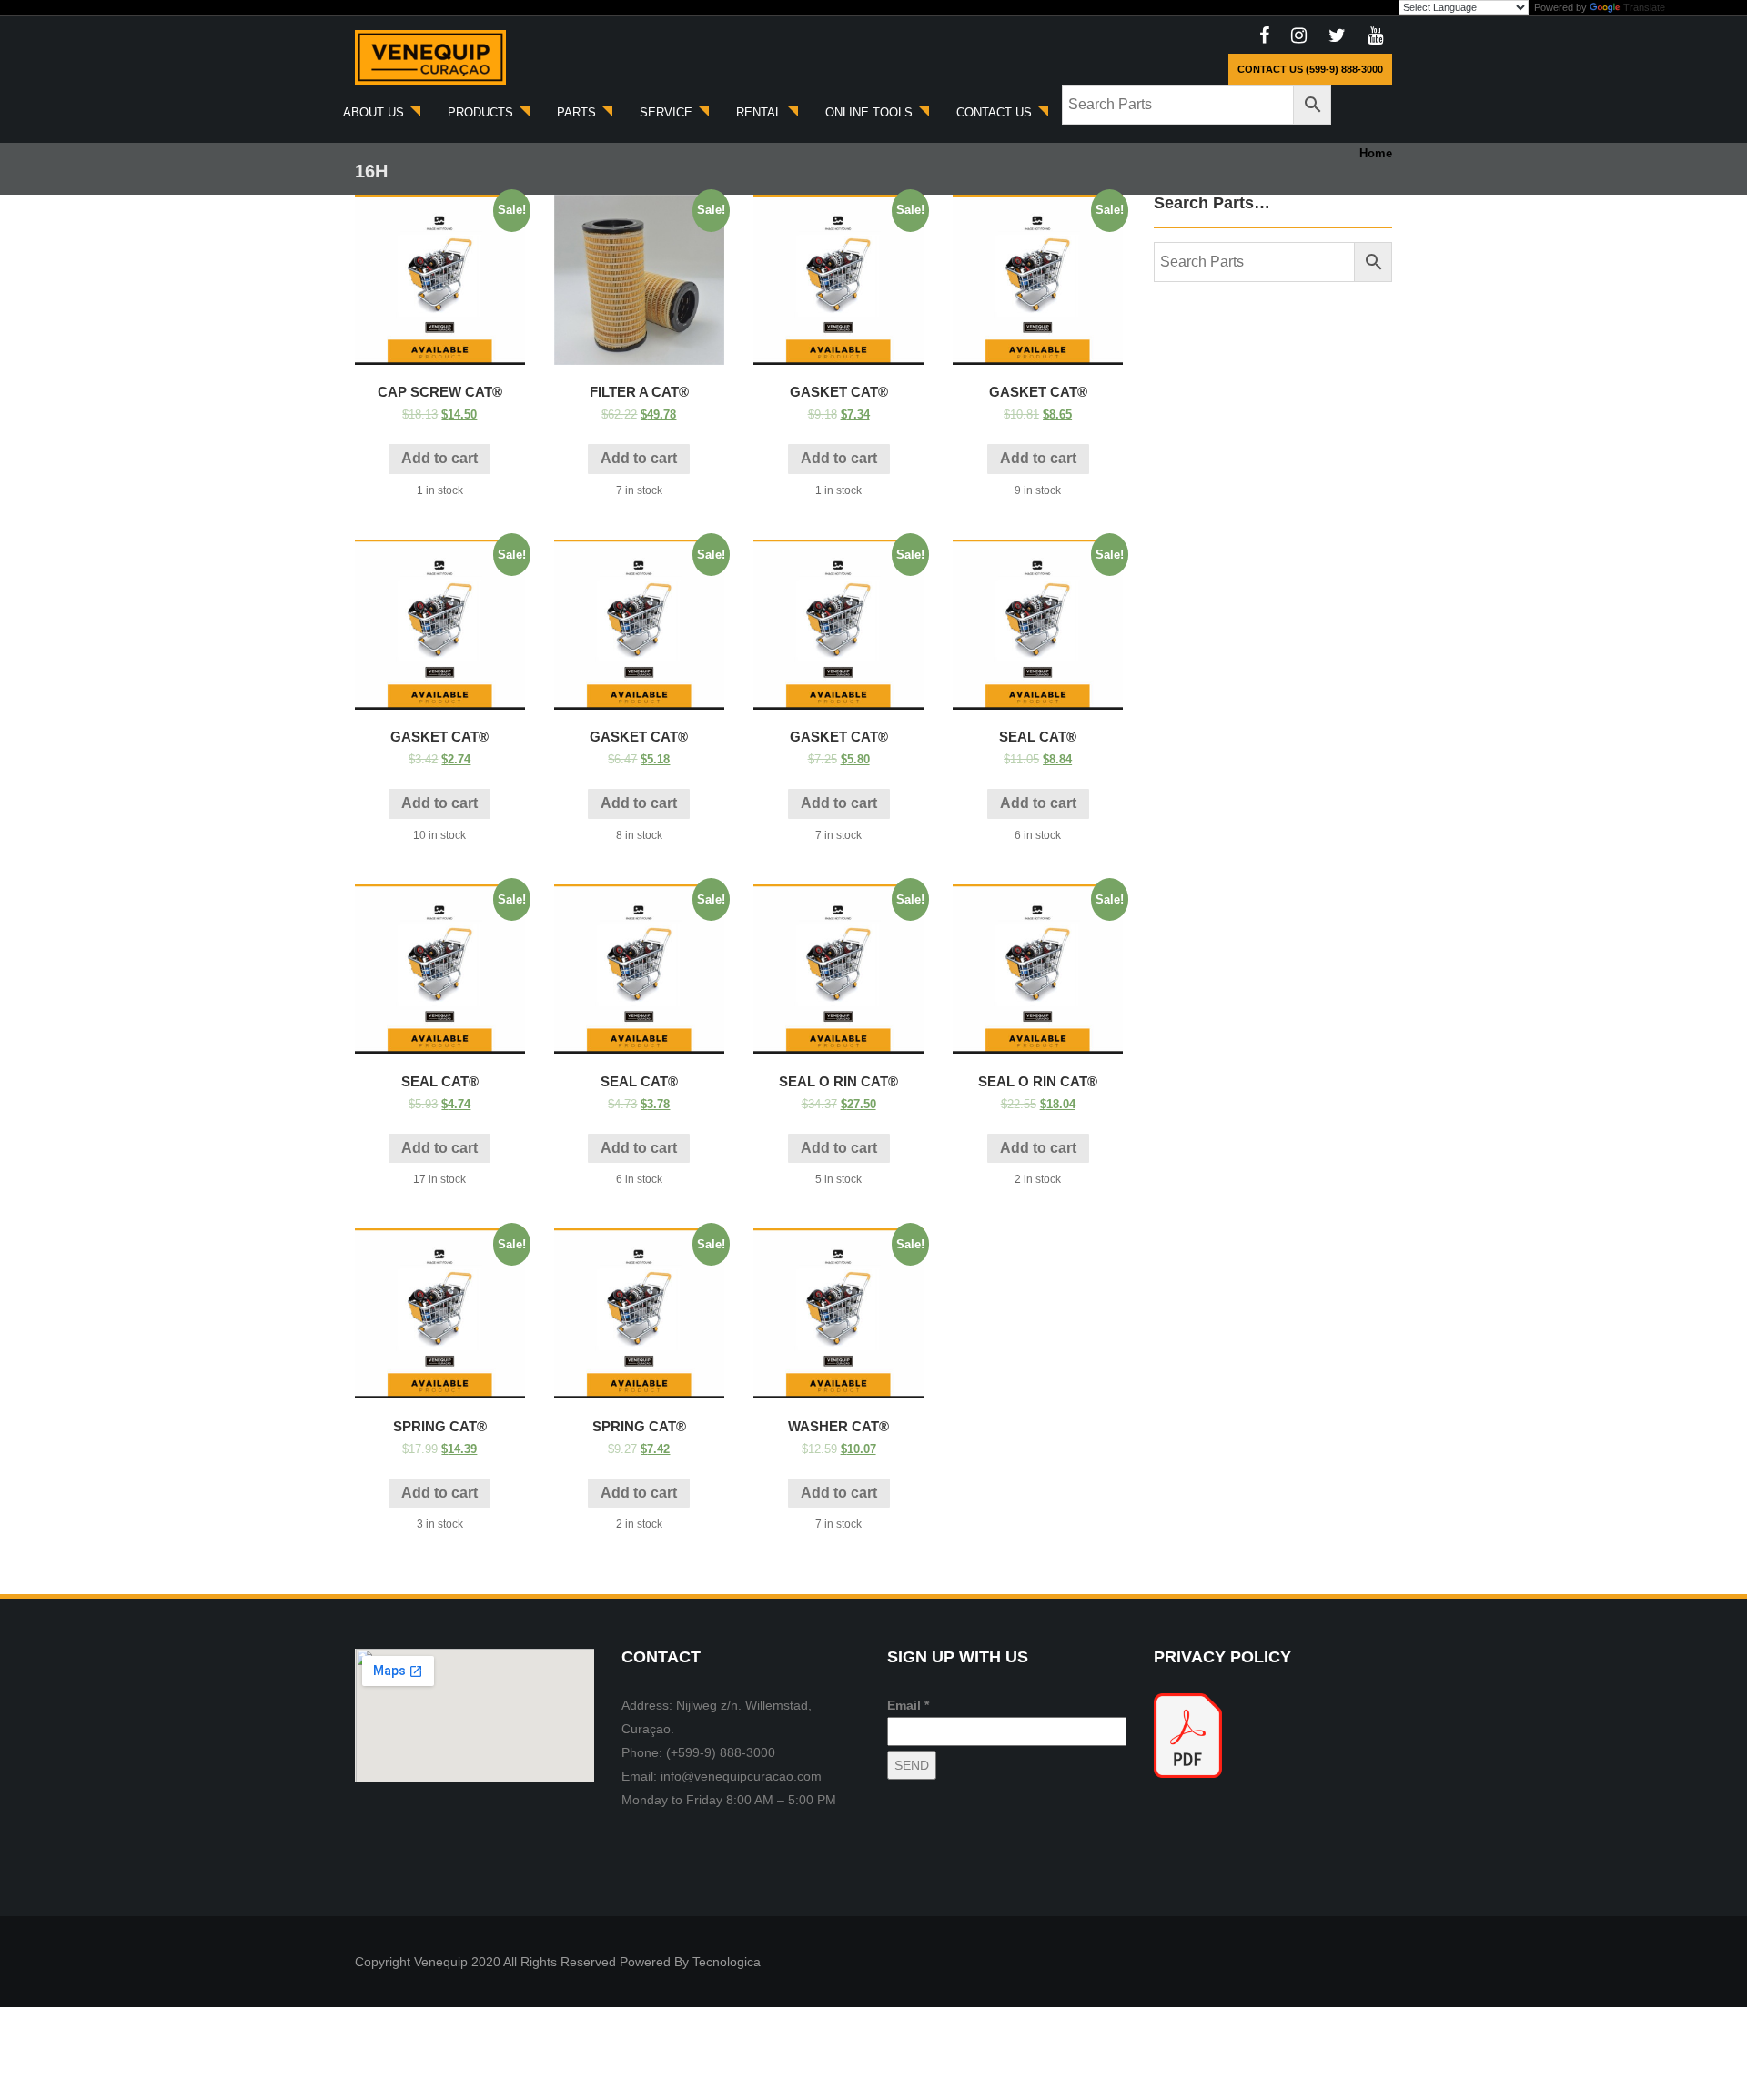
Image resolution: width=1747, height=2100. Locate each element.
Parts (578, 112)
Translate (1644, 7)
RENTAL (761, 112)
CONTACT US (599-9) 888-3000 (1310, 69)
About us (375, 112)
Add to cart (439, 458)
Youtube (1375, 36)
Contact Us (996, 112)
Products (482, 112)
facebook (1264, 36)
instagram (1299, 36)
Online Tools (871, 112)
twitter (1337, 36)
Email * (908, 1705)
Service (668, 112)
